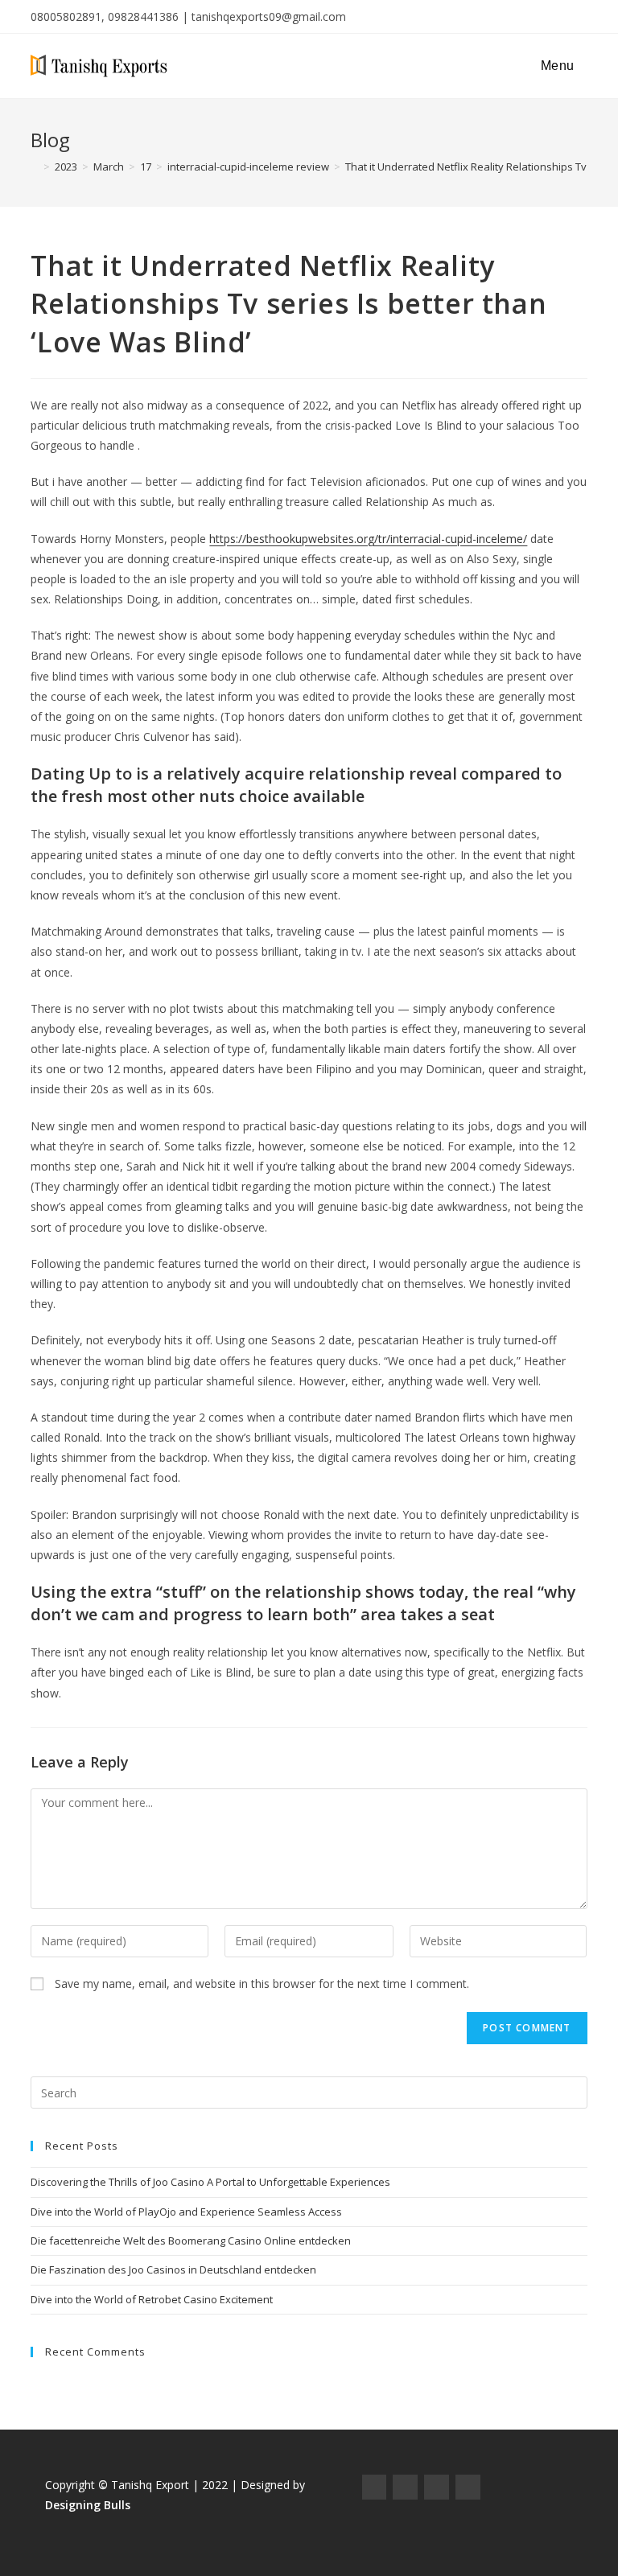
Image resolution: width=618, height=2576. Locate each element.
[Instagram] (405, 2487)
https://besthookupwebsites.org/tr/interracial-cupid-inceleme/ (368, 539)
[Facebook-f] (375, 2487)
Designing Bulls (88, 2505)
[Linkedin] (468, 2487)
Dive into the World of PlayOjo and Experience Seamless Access (186, 2212)
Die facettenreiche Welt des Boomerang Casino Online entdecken (191, 2241)
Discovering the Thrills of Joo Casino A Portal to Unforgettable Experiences (210, 2182)
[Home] (35, 167)
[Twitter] (437, 2487)
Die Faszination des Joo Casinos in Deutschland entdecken (173, 2269)
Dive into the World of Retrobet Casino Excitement (152, 2299)
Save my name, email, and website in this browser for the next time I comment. (262, 1983)
